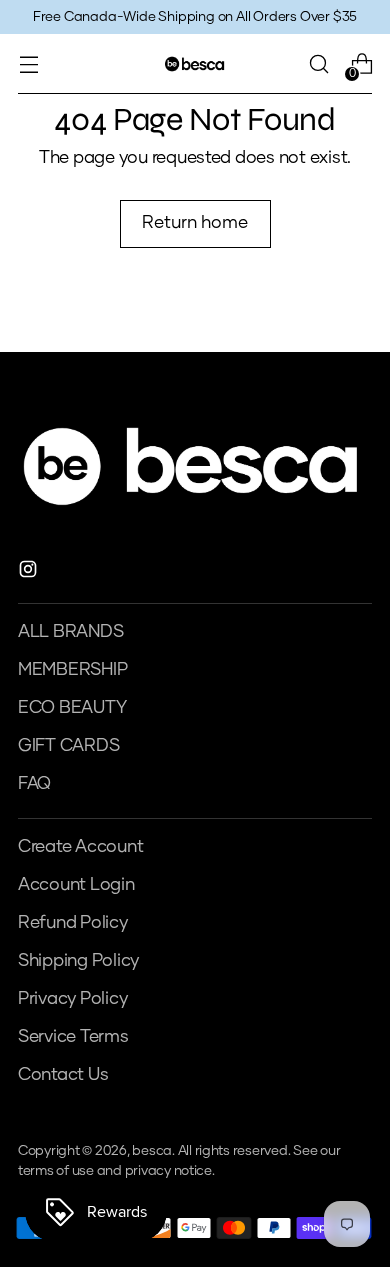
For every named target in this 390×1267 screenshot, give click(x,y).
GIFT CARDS (68, 746)
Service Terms (73, 1037)
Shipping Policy (78, 961)
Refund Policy (73, 923)
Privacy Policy (72, 999)
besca (152, 1151)
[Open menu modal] (28, 64)
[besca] (195, 63)
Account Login (76, 885)
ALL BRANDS (70, 632)
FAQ (34, 784)
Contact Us (63, 1075)
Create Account (80, 847)
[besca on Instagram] (30, 573)
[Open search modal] (318, 64)
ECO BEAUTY (72, 708)
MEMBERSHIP (72, 670)
